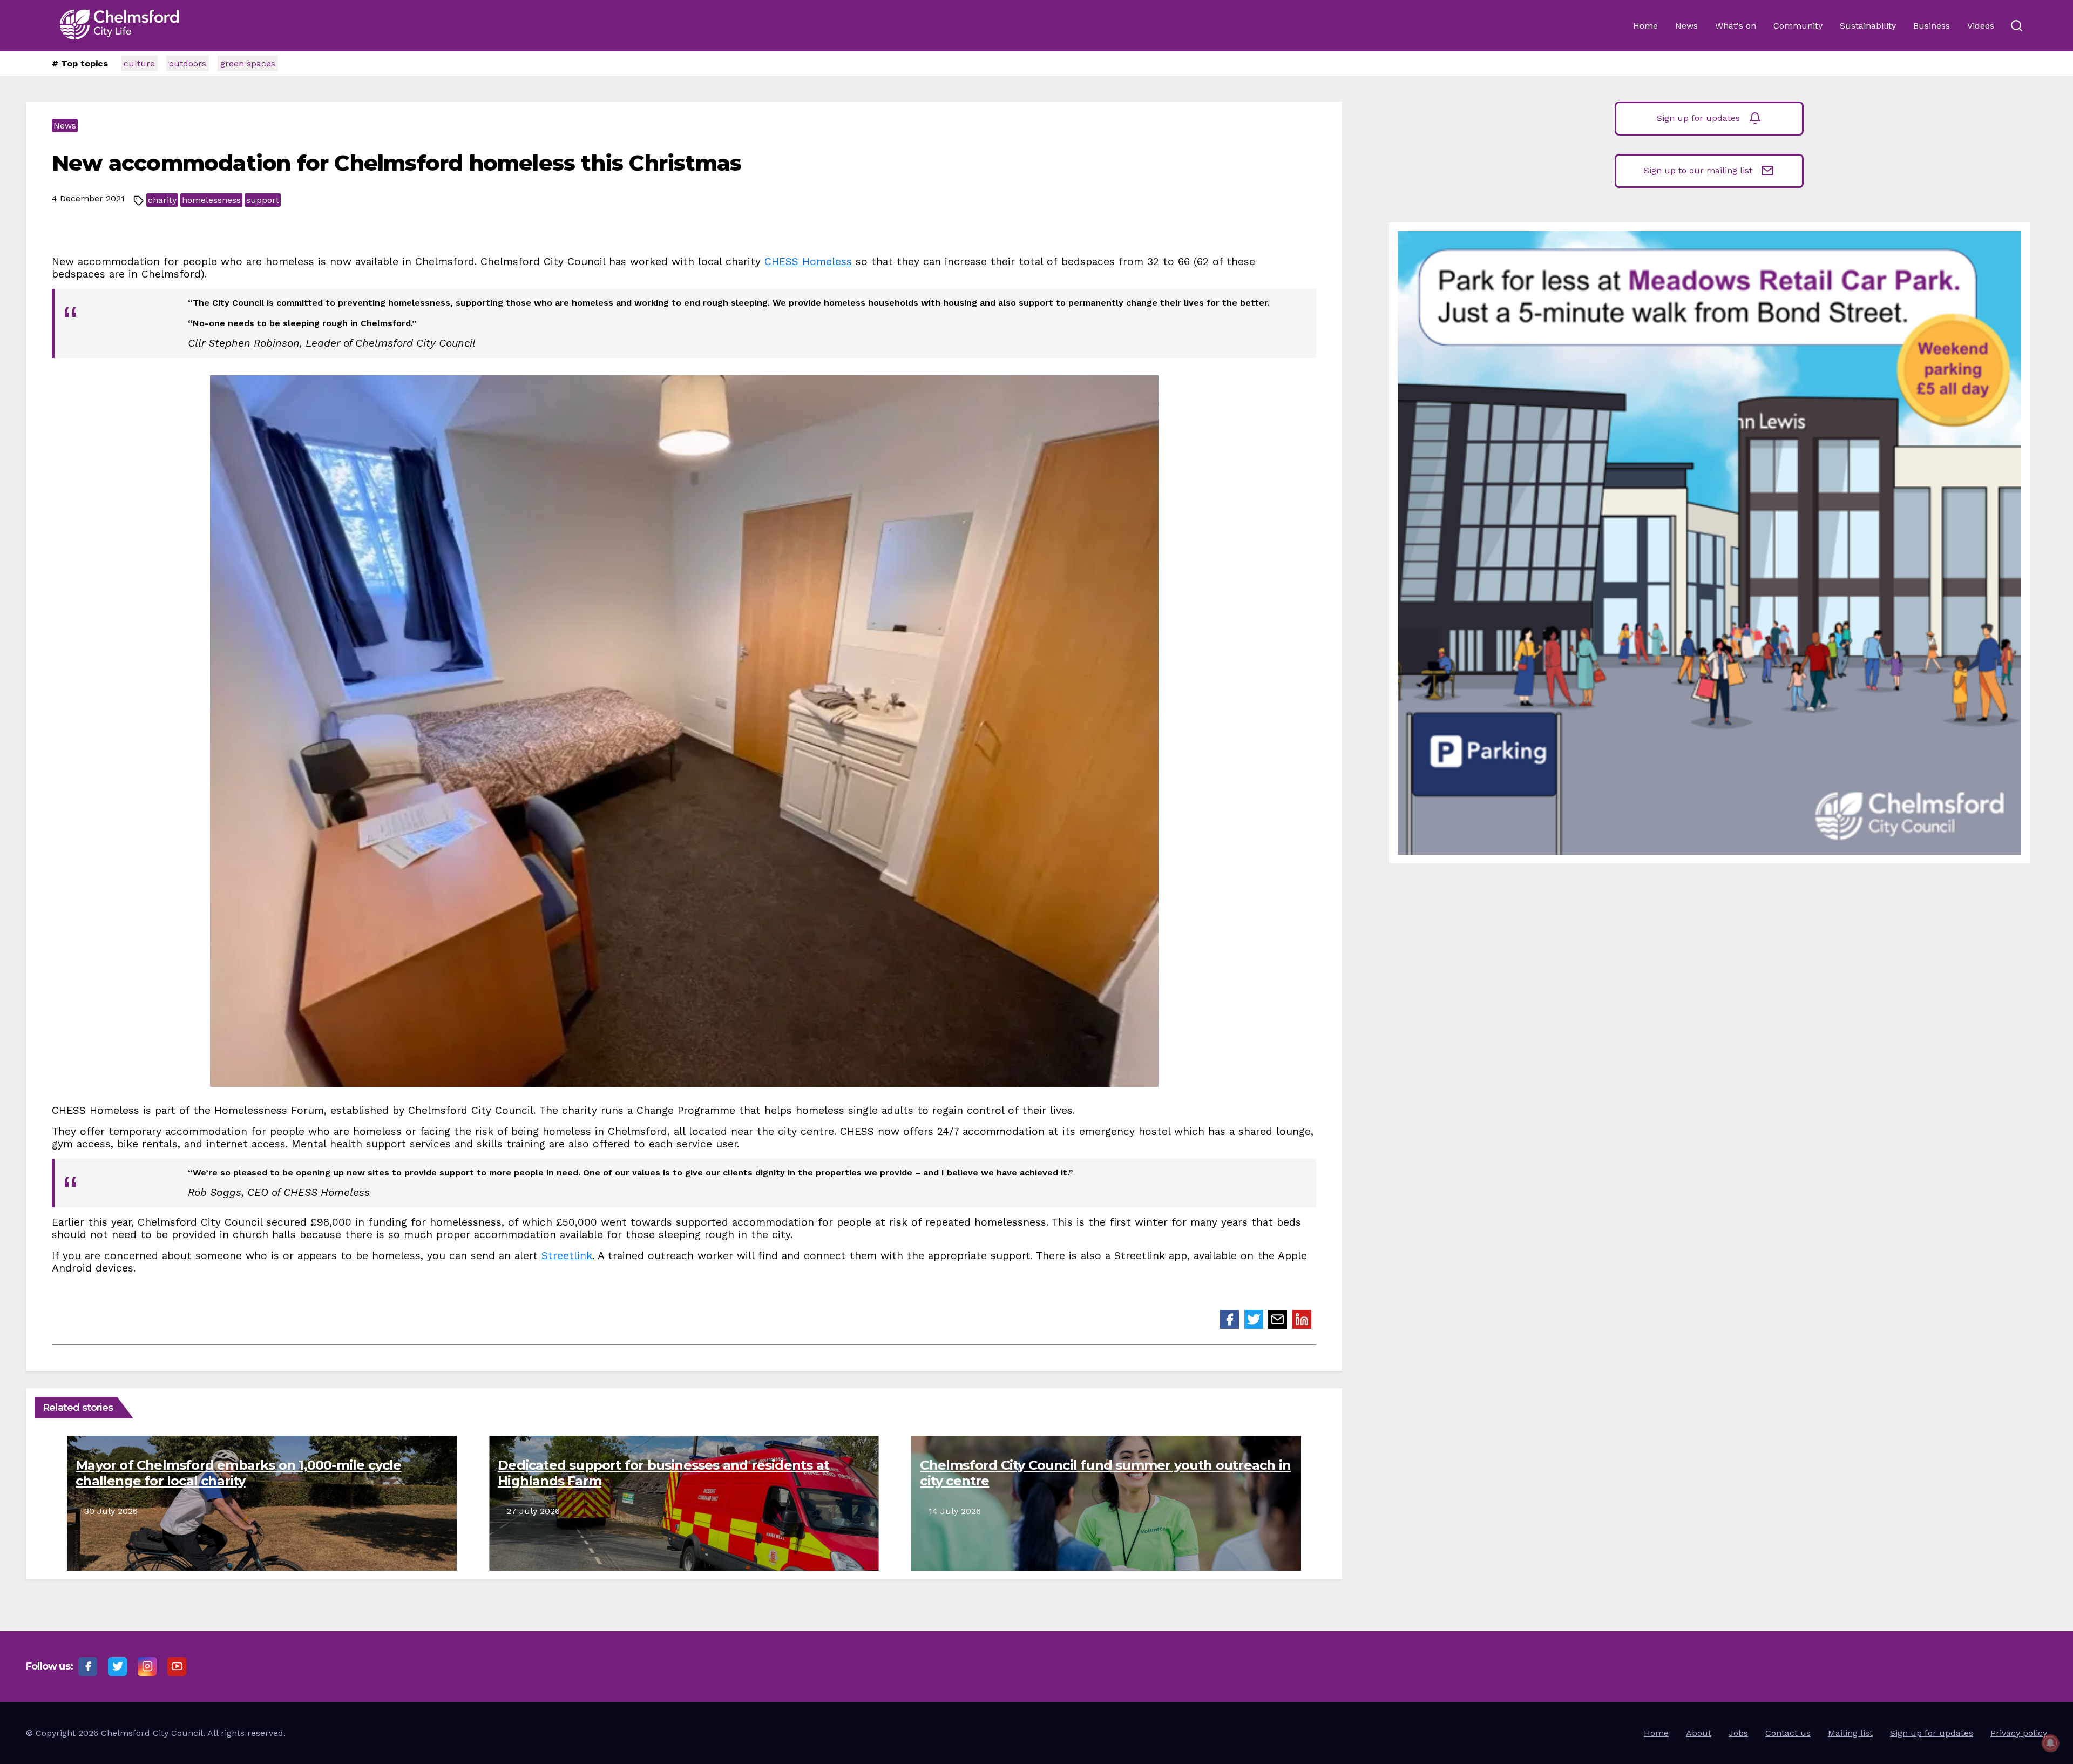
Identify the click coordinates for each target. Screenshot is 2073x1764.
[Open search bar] (2016, 26)
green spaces (248, 63)
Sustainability (1868, 26)
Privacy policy (2019, 1733)
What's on (1736, 26)
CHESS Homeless (808, 262)
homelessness (211, 200)
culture (139, 63)
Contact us (1788, 1733)
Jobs (1738, 1733)
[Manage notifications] (2050, 1743)
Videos (1981, 26)
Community (1798, 26)
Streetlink (567, 1256)
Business (1932, 26)
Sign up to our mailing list (1698, 170)
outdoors (188, 63)
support (263, 200)
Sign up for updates (1698, 118)
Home (1645, 26)
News (1686, 26)
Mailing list (1850, 1733)
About (1699, 1733)
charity (162, 200)
